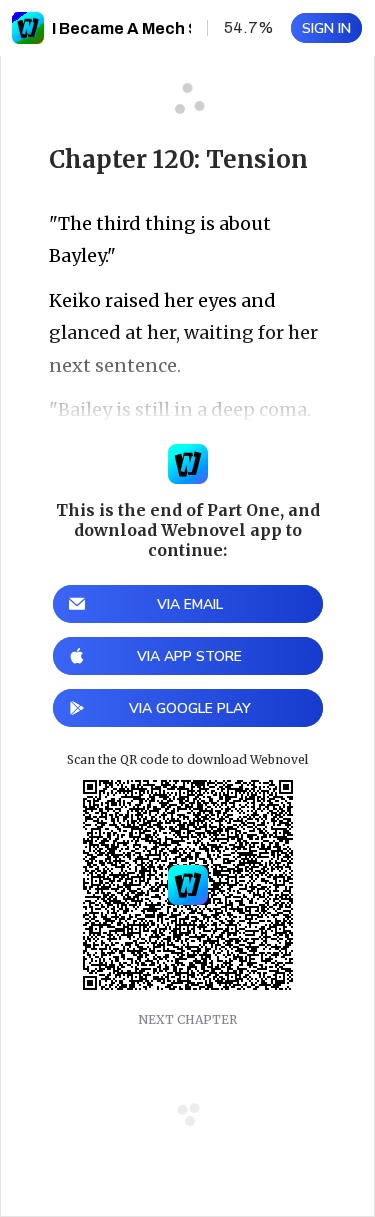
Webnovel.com (28, 28)
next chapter (187, 1019)
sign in (326, 28)
